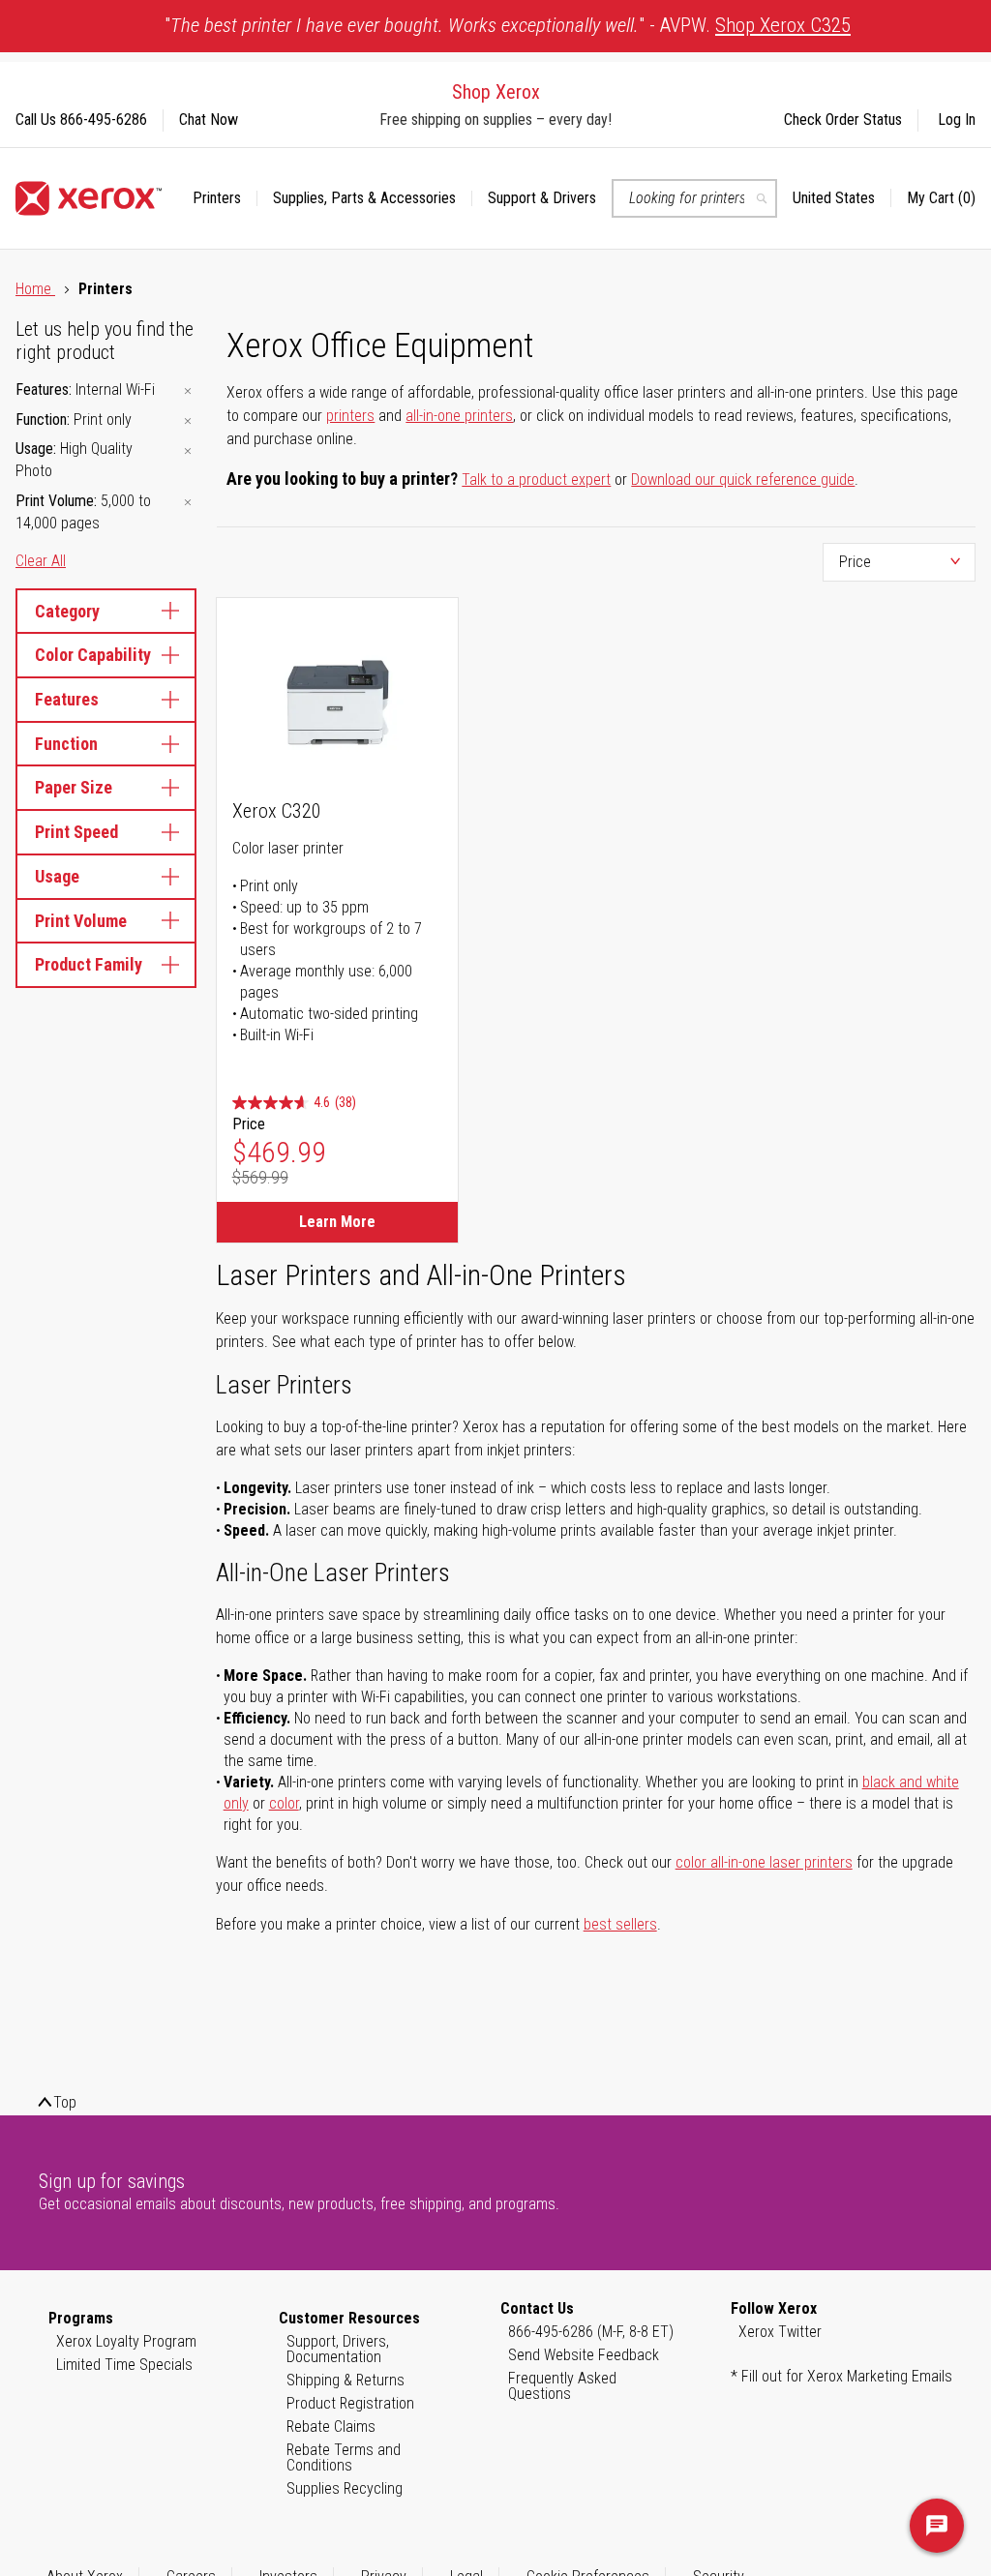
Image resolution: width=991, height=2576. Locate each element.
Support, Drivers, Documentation (338, 2349)
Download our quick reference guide (743, 479)
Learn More (337, 1222)
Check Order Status (843, 120)
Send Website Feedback (584, 2355)
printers (350, 416)
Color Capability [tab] (93, 655)
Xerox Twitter (780, 2332)
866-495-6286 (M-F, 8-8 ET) (591, 2332)
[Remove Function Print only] (188, 421)
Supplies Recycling (345, 2488)
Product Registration (350, 2403)
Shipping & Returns (345, 2380)
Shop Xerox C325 (783, 25)
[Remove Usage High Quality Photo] (188, 450)
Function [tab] (66, 744)
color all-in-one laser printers (764, 1862)
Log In (957, 120)
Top (65, 2102)
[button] (842, 198)
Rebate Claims (331, 2426)
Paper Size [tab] (74, 787)
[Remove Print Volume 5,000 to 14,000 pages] (188, 503)
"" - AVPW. (508, 25)
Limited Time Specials (124, 2365)
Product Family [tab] (89, 964)
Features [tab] (67, 699)
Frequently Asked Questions (562, 2386)
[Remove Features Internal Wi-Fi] (188, 391)
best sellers (620, 1924)
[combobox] (694, 198)
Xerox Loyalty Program (126, 2341)
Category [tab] (67, 611)
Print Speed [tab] (76, 832)
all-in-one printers (459, 416)
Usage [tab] (57, 876)
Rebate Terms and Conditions (344, 2457)
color (284, 1803)
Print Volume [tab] (81, 921)
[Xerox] (89, 198)
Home (35, 289)
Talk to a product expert (536, 479)
